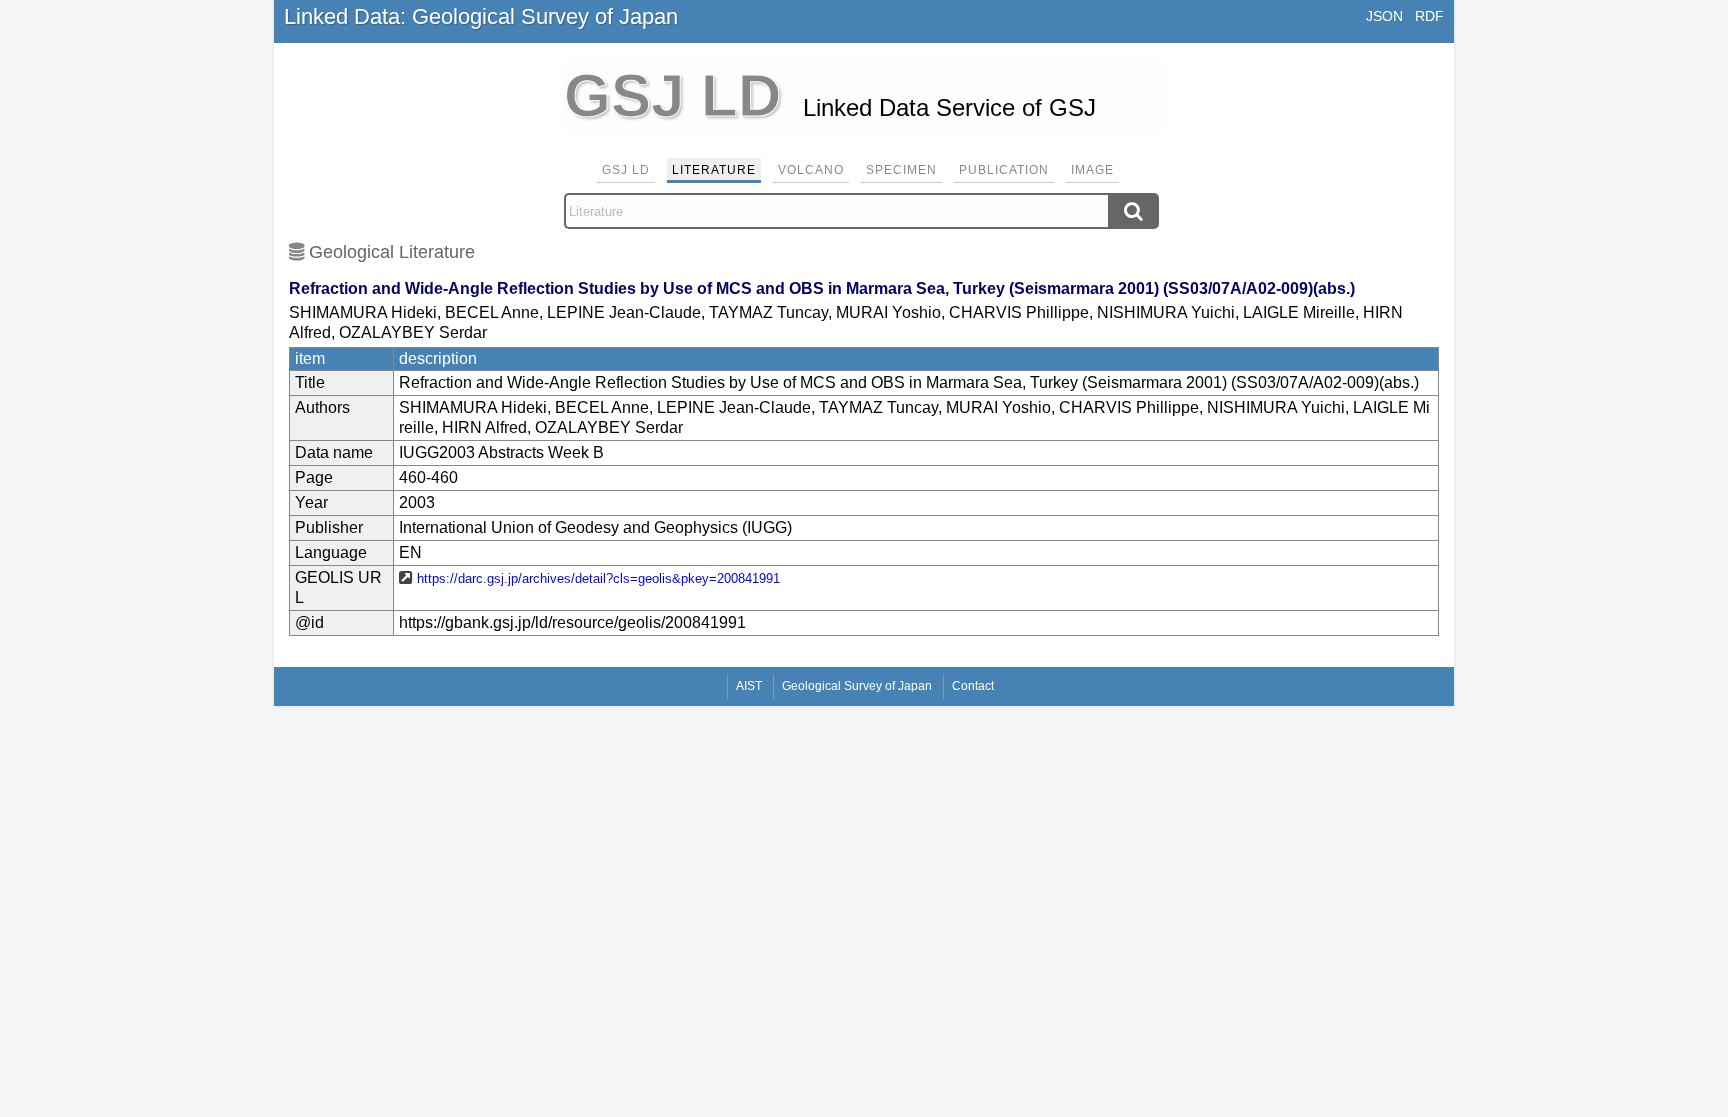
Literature (714, 170)
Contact (973, 686)
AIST (749, 686)
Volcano (811, 170)
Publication (1004, 170)
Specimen (901, 170)
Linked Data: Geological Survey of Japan (481, 16)
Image (1092, 170)
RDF (1429, 16)
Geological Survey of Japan (857, 686)
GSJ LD (626, 170)
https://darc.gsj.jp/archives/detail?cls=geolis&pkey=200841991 (598, 578)
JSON (1384, 16)
